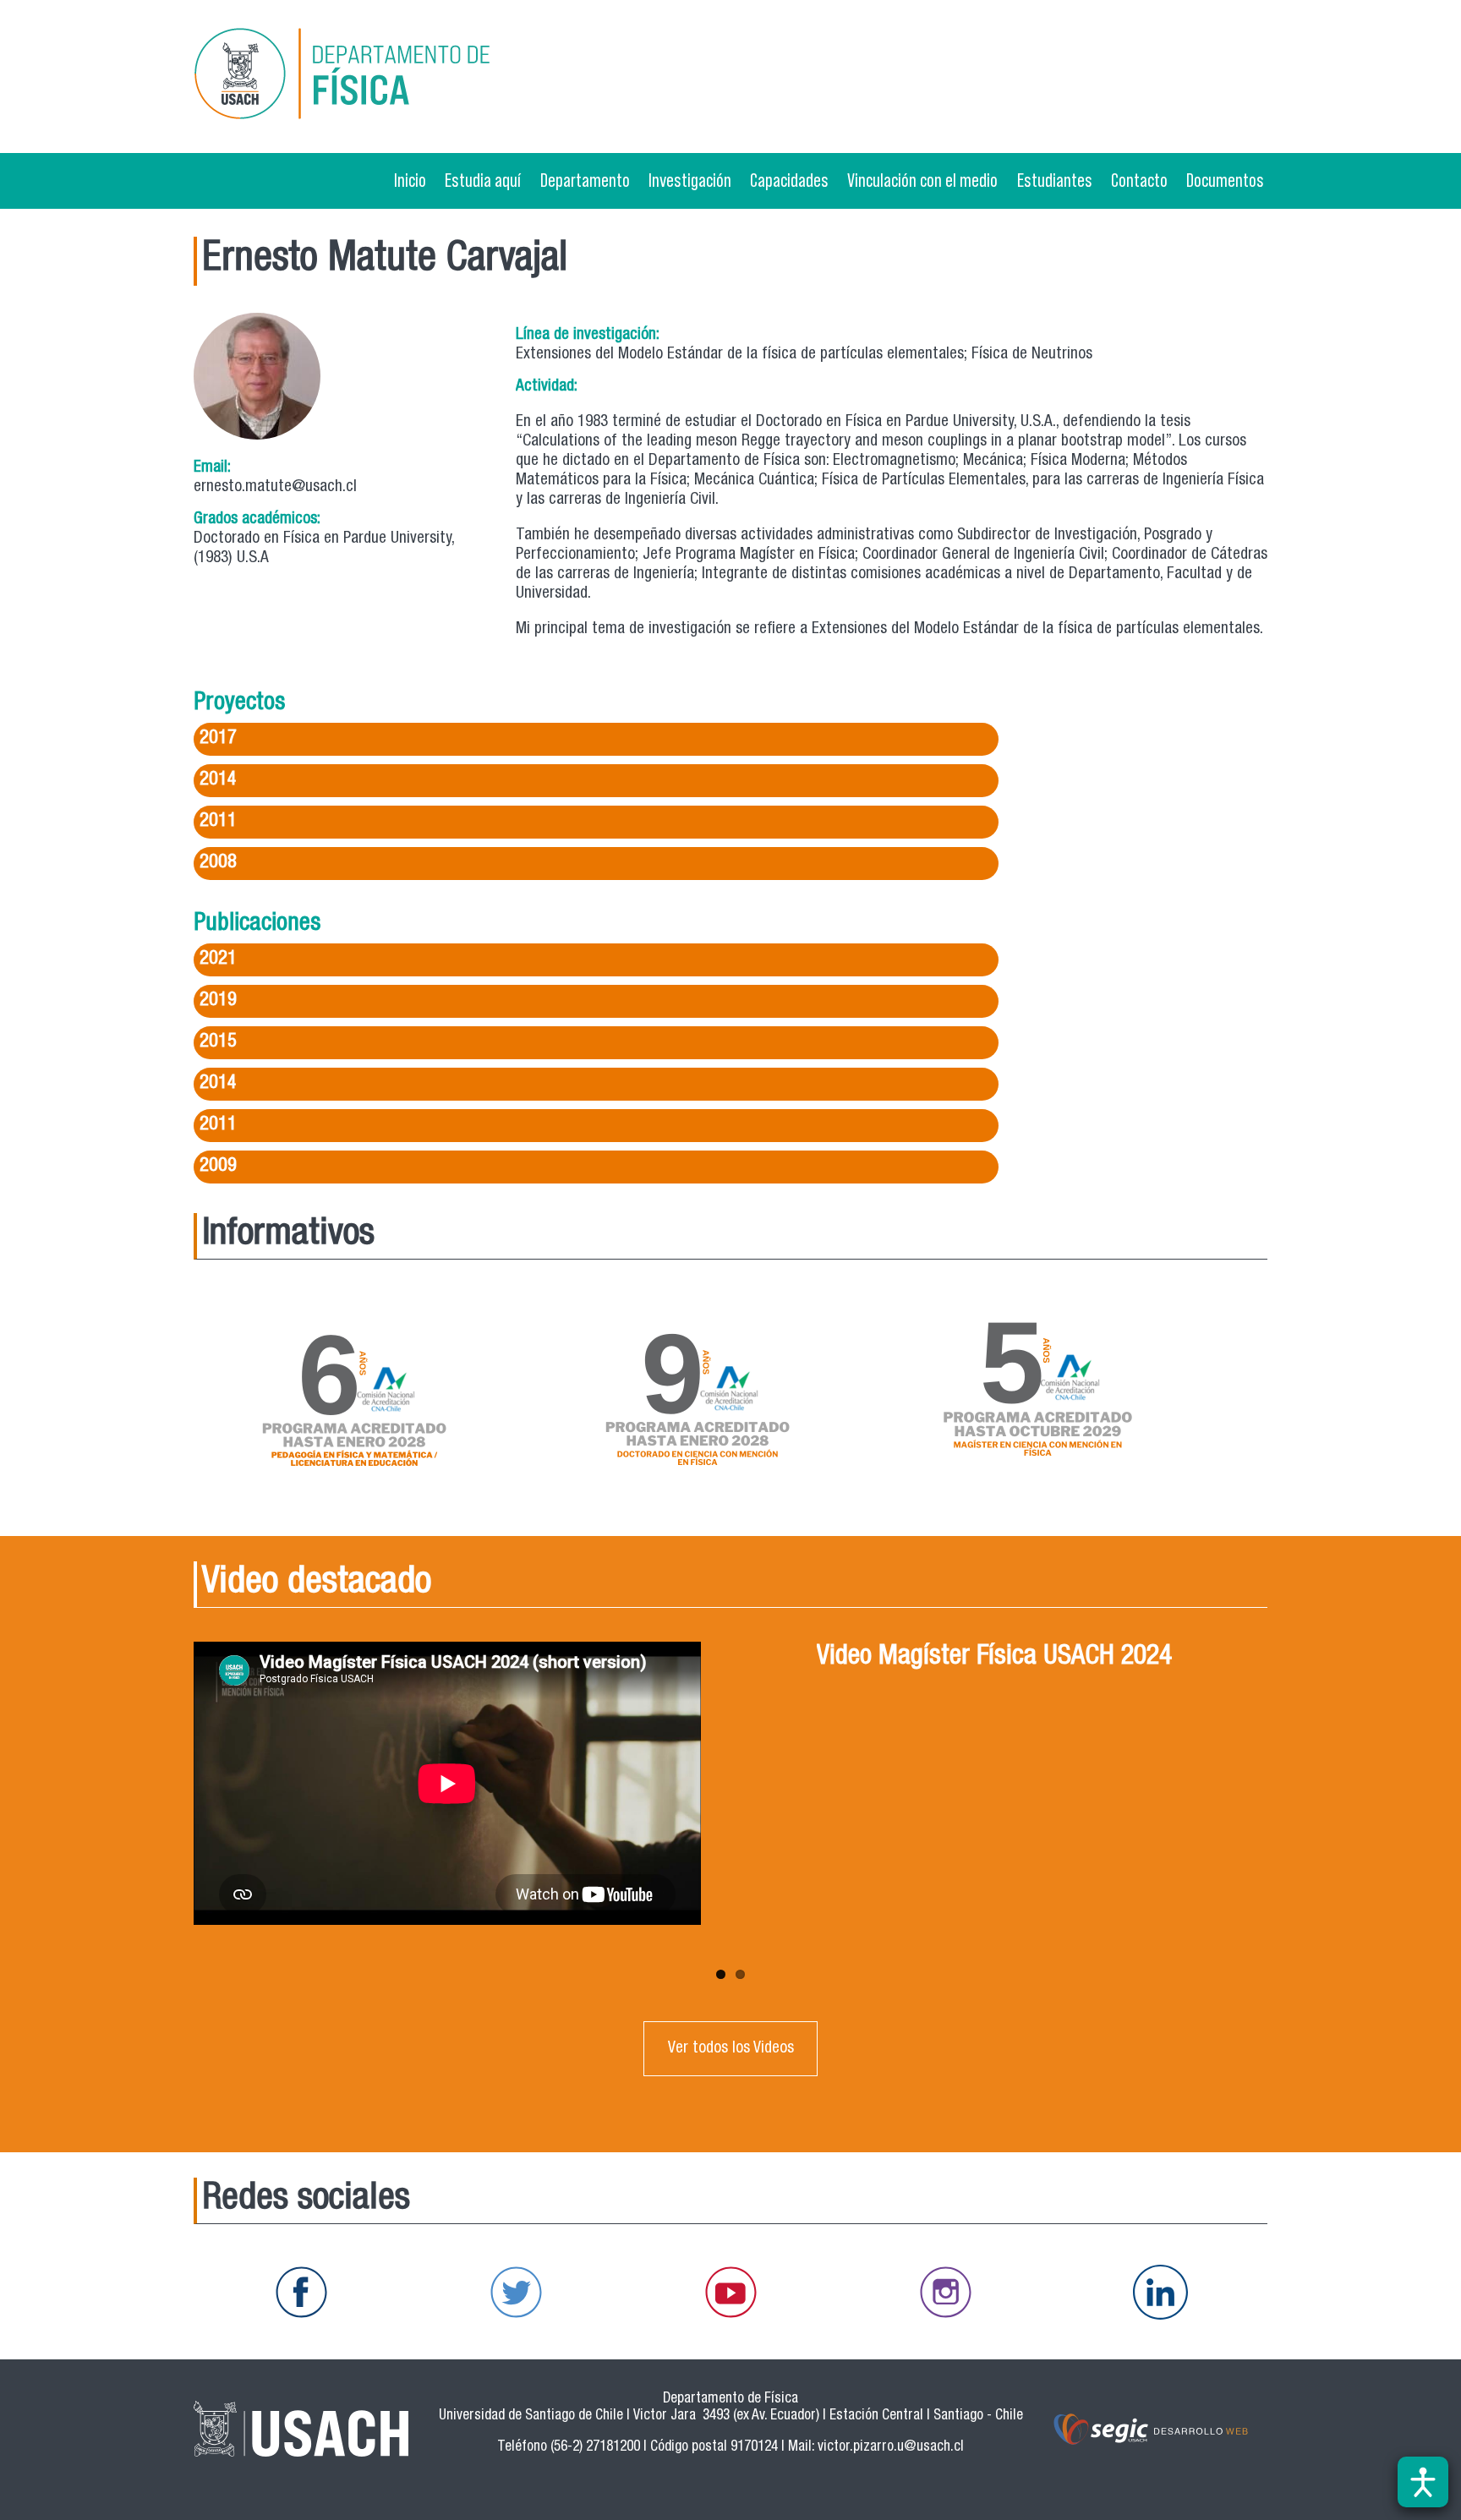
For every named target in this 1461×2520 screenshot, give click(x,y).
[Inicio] (366, 77)
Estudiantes (1055, 180)
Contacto (1139, 180)
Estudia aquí (483, 180)
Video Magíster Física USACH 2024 (994, 1658)
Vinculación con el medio (922, 180)
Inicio (410, 180)
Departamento (585, 180)
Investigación (690, 180)
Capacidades (789, 180)
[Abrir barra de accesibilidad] (1423, 2482)
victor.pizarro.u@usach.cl (891, 2448)
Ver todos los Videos (731, 2049)
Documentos (1225, 180)
